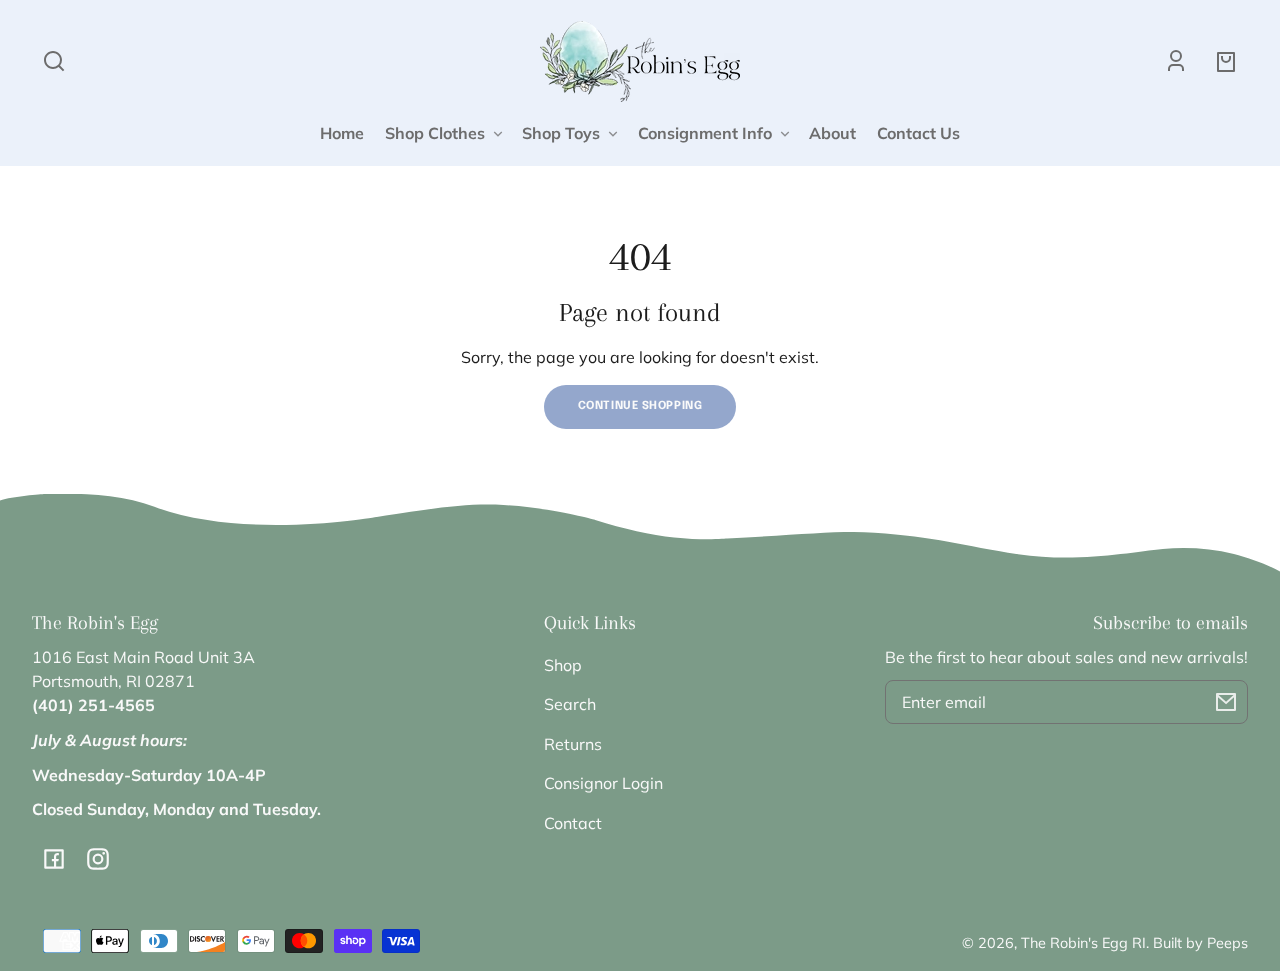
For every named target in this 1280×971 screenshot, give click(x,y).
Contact (573, 823)
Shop (563, 665)
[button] (54, 61)
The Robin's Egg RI (1083, 943)
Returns (573, 744)
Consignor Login (603, 783)
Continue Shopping (640, 406)
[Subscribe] (1226, 702)
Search (570, 704)
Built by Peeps (1200, 943)
